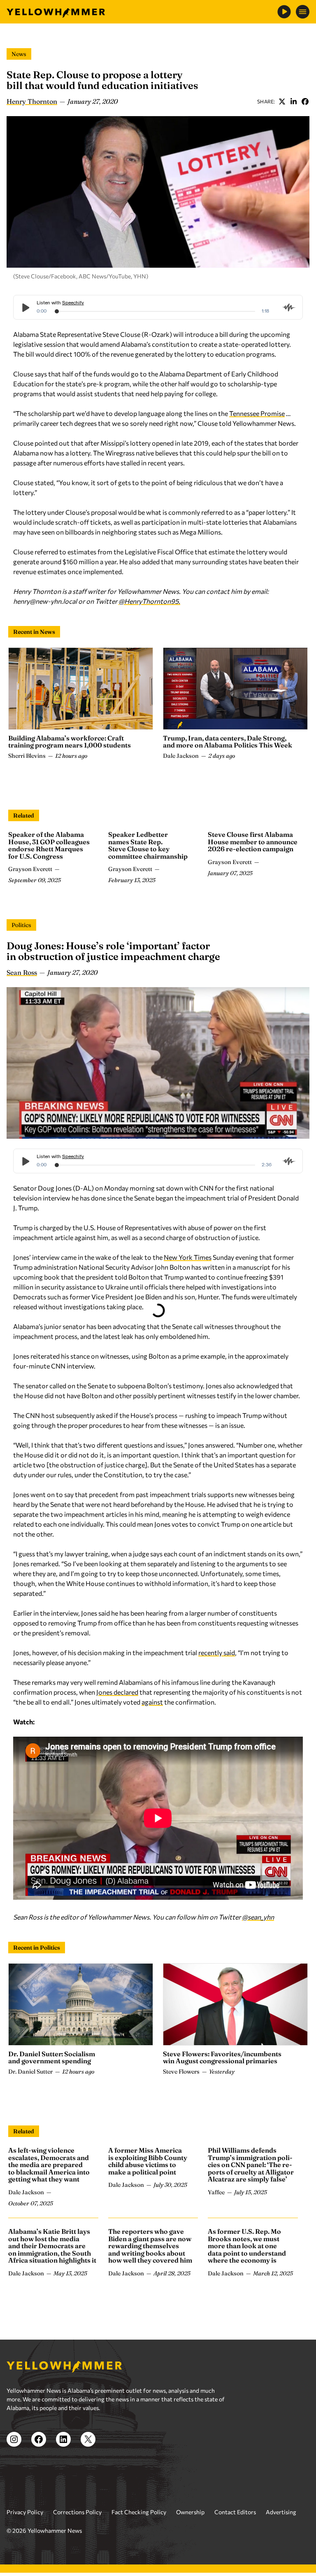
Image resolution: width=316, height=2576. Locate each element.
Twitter (282, 101)
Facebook (305, 101)
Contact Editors (235, 2512)
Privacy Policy (25, 2512)
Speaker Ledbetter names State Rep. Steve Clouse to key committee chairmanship (148, 845)
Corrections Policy (77, 2512)
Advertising (281, 2512)
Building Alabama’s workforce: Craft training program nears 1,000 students (70, 742)
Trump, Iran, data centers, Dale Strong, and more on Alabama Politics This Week (228, 742)
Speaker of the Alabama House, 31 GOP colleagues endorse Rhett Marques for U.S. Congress (49, 845)
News (19, 54)
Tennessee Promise (257, 413)
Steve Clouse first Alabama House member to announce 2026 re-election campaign (253, 842)
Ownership (190, 2512)
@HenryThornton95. (149, 601)
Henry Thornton (32, 101)
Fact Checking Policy (139, 2512)
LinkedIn (293, 101)
